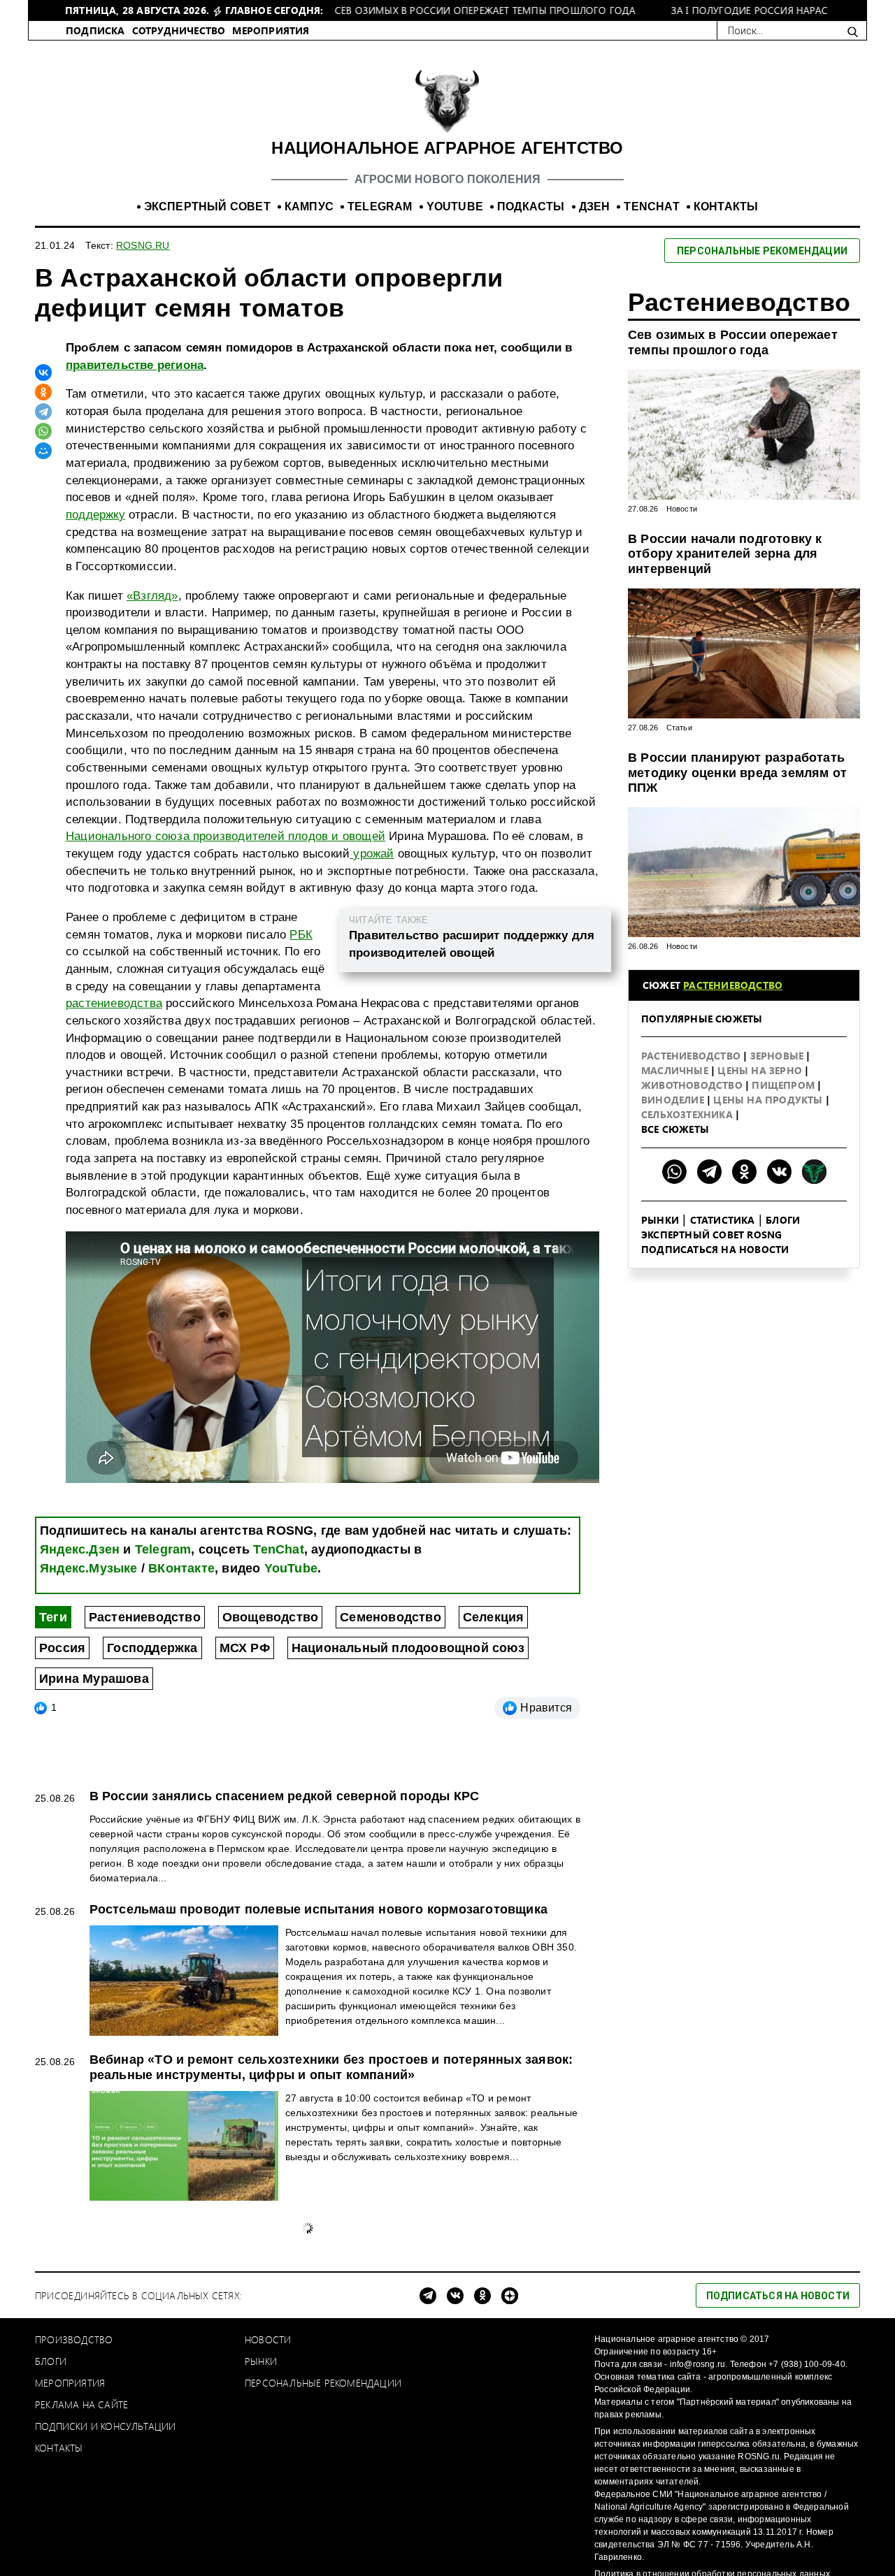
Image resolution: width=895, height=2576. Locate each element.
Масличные (676, 1210)
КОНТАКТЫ (726, 346)
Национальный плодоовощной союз (408, 1788)
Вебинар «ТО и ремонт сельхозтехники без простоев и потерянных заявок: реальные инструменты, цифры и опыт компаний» (331, 2207)
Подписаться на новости (715, 1389)
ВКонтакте (181, 1708)
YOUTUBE (455, 346)
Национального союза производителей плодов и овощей (225, 976)
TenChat (278, 1689)
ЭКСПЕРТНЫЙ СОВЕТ (207, 346)
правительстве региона (135, 505)
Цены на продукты (769, 1239)
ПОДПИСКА (95, 170)
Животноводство (693, 1225)
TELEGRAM (380, 346)
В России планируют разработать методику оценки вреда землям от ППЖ (737, 912)
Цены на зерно (761, 1210)
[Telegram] (43, 551)
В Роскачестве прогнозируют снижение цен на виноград (270, 2522)
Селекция (494, 1757)
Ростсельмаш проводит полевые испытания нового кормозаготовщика (318, 2049)
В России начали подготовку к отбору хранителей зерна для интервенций (725, 694)
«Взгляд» (152, 736)
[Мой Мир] (43, 591)
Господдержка (152, 1788)
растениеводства (114, 1143)
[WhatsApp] (43, 571)
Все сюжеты (675, 1269)
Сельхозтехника (688, 1254)
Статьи (679, 867)
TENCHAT (651, 346)
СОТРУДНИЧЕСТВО (179, 170)
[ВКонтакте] (43, 512)
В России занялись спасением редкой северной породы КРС (285, 1936)
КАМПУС (309, 346)
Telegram (163, 1689)
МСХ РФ (245, 1788)
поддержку (95, 654)
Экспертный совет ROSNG (711, 1374)
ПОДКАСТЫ (531, 346)
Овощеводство (270, 1757)
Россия (62, 1788)
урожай (372, 993)
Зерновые (779, 1195)
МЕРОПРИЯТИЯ (271, 170)
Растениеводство (145, 1757)
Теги (53, 1757)
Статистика (723, 1360)
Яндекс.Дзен (80, 1689)
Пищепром (785, 1225)
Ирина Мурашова (94, 1818)
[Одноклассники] (43, 532)
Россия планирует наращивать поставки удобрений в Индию (285, 2364)
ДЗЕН (595, 346)
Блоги (783, 1360)
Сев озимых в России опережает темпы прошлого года (733, 482)
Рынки (660, 1360)
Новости (682, 649)
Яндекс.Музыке (89, 1708)
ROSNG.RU (143, 385)
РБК (301, 1074)
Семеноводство (391, 1757)
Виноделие (674, 1239)
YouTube (291, 1708)
